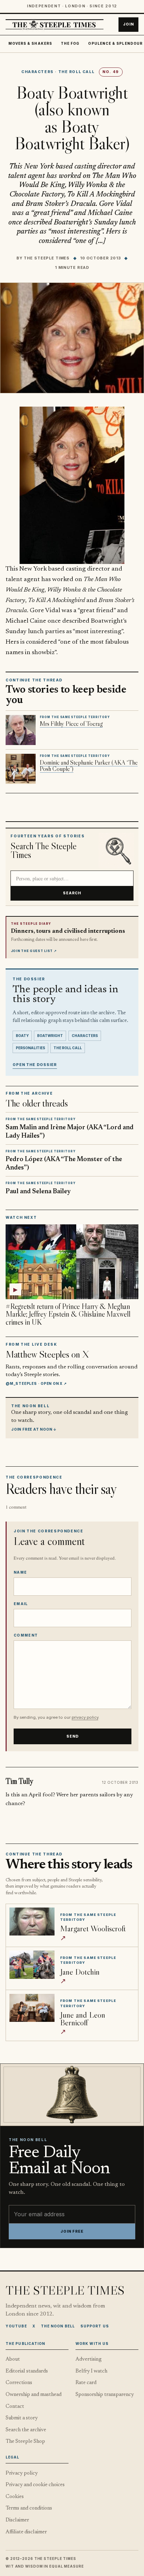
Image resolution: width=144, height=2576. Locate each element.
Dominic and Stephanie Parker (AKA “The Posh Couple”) (89, 766)
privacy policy (85, 1717)
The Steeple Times (47, 258)
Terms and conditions (29, 2508)
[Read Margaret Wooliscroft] (32, 1922)
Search (72, 893)
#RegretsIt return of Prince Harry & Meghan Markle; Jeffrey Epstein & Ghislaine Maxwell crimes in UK (68, 1314)
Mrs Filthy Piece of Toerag (71, 724)
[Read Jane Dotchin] (32, 1965)
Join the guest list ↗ (34, 951)
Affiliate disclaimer (26, 2532)
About (13, 2359)
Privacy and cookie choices (35, 2485)
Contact (15, 2407)
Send (73, 1736)
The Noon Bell (58, 2326)
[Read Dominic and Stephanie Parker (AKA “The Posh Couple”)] (21, 769)
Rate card (86, 2383)
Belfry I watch (91, 2371)
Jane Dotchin (80, 1972)
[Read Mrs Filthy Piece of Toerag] (21, 730)
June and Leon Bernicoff (83, 2019)
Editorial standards (27, 2371)
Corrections (19, 2383)
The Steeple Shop (25, 2442)
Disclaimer (17, 2520)
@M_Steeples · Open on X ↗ (36, 1383)
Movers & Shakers (30, 44)
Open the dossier (35, 1065)
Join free (72, 2231)
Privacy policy (22, 2473)
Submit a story (22, 2418)
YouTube (16, 2326)
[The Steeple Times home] (55, 25)
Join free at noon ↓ (34, 1429)
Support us (95, 2326)
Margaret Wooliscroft (93, 1928)
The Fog (70, 44)
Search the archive (26, 2430)
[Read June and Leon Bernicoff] (32, 2008)
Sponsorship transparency (105, 2395)
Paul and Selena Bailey (38, 1192)
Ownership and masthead (34, 2395)
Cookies (15, 2497)
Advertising (89, 2359)
